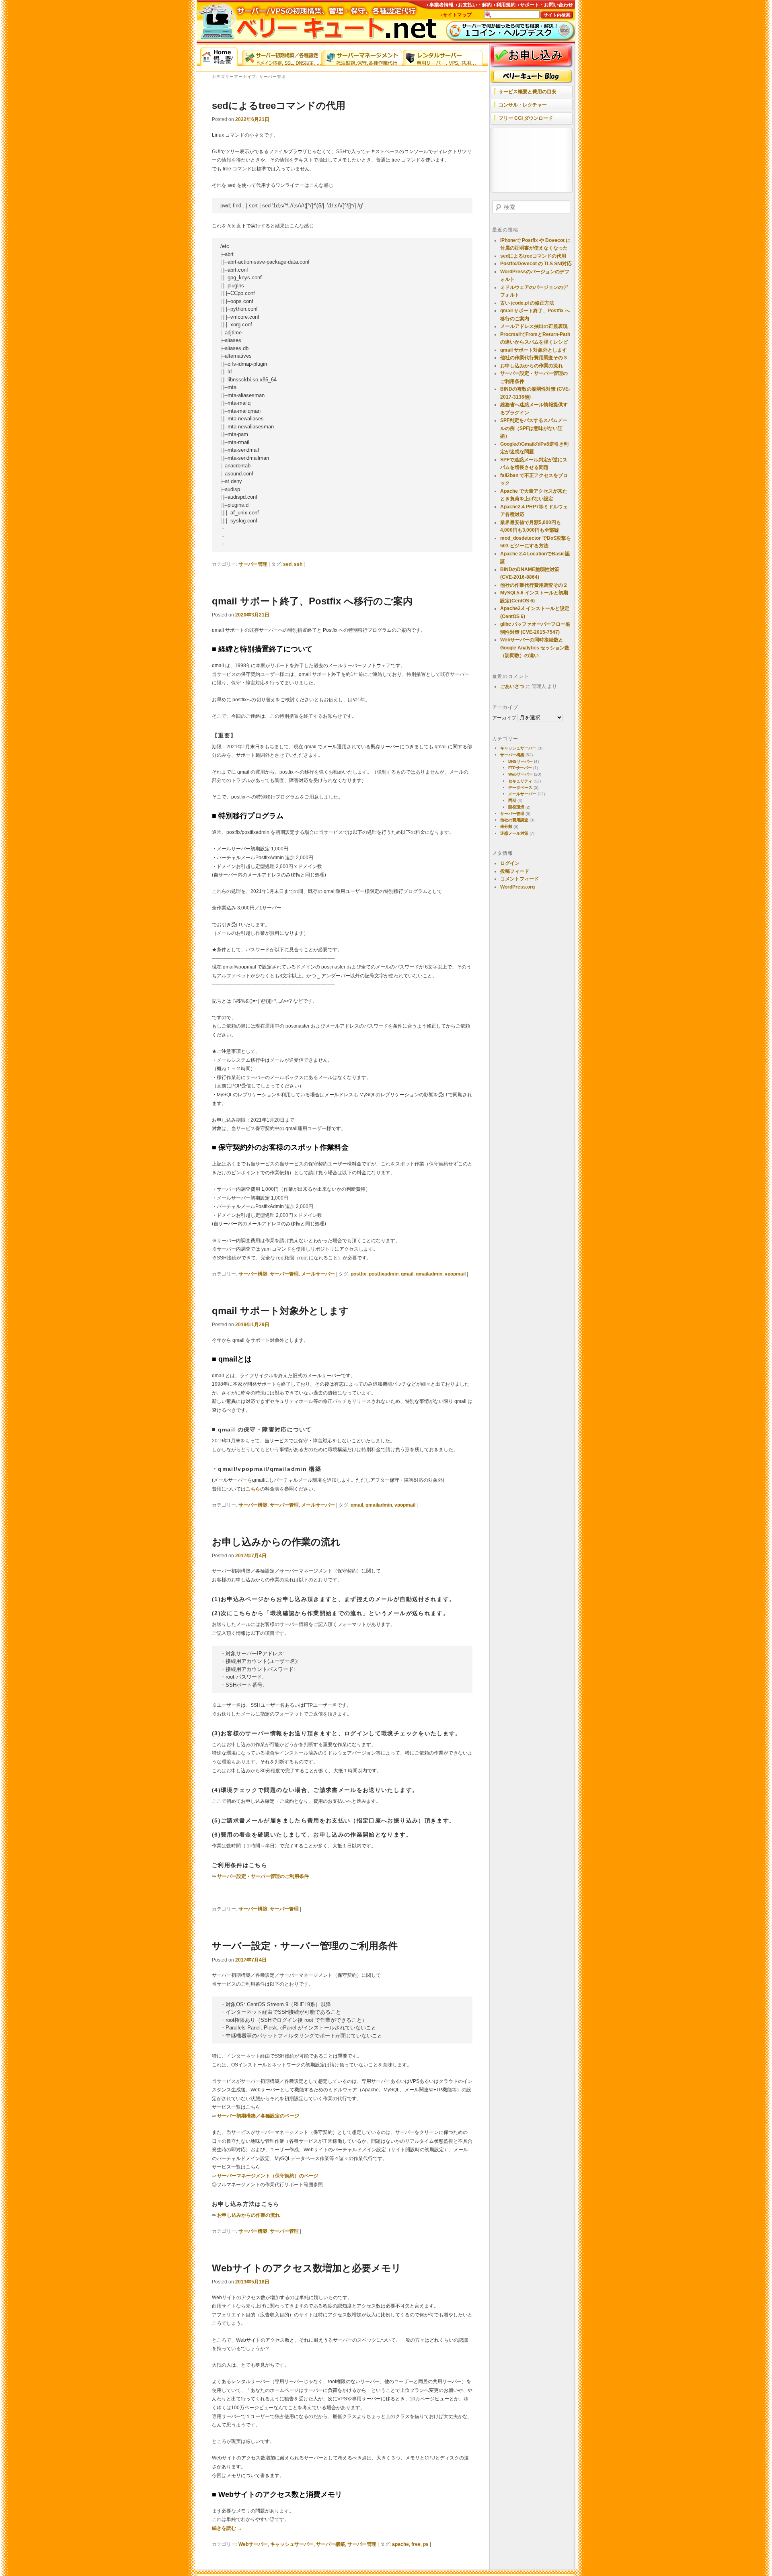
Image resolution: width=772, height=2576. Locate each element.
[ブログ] (532, 77)
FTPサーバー (520, 768)
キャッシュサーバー (292, 2544)
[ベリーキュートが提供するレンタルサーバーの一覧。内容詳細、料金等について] (443, 56)
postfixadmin (384, 1274)
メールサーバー (318, 1274)
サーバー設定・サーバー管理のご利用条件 (263, 1876)
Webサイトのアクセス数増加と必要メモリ (307, 2268)
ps (426, 2544)
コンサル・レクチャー (523, 105)
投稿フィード (515, 871)
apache (400, 2544)
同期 (512, 800)
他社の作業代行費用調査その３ (534, 358)
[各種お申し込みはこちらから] (532, 56)
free (416, 2544)
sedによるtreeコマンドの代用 (279, 105)
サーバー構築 (253, 1274)
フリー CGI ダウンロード (526, 118)
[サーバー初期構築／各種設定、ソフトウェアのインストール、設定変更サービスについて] (282, 56)
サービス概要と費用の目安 (528, 92)
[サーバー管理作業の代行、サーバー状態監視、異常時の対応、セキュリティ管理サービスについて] (362, 56)
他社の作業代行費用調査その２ (534, 585)
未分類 (506, 826)
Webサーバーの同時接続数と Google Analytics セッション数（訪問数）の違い (535, 648)
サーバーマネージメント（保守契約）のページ (268, 2176)
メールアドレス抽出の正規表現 (534, 326)
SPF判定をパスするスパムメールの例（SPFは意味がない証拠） (534, 428)
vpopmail (455, 1274)
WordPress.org (517, 887)
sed (287, 564)
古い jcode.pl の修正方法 (527, 303)
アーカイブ (504, 718)
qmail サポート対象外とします (280, 1311)
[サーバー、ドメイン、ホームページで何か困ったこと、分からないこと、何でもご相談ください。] (511, 31)
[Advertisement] (530, 161)
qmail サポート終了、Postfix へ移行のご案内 (312, 601)
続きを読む (227, 2528)
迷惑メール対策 (514, 833)
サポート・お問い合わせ (546, 5)
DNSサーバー (520, 761)
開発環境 (516, 807)
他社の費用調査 (514, 820)
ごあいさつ (512, 686)
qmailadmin (429, 1274)
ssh (298, 564)
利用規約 (506, 5)
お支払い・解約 (475, 5)
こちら (253, 1489)
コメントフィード (519, 879)
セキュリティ (520, 781)
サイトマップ (457, 15)
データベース (520, 787)
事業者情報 (441, 5)
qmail (407, 1274)
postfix (358, 1274)
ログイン (510, 863)
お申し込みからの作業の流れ (276, 1542)
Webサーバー (253, 2544)
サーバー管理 (253, 564)
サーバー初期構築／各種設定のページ (258, 2116)
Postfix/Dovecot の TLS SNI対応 (536, 264)
